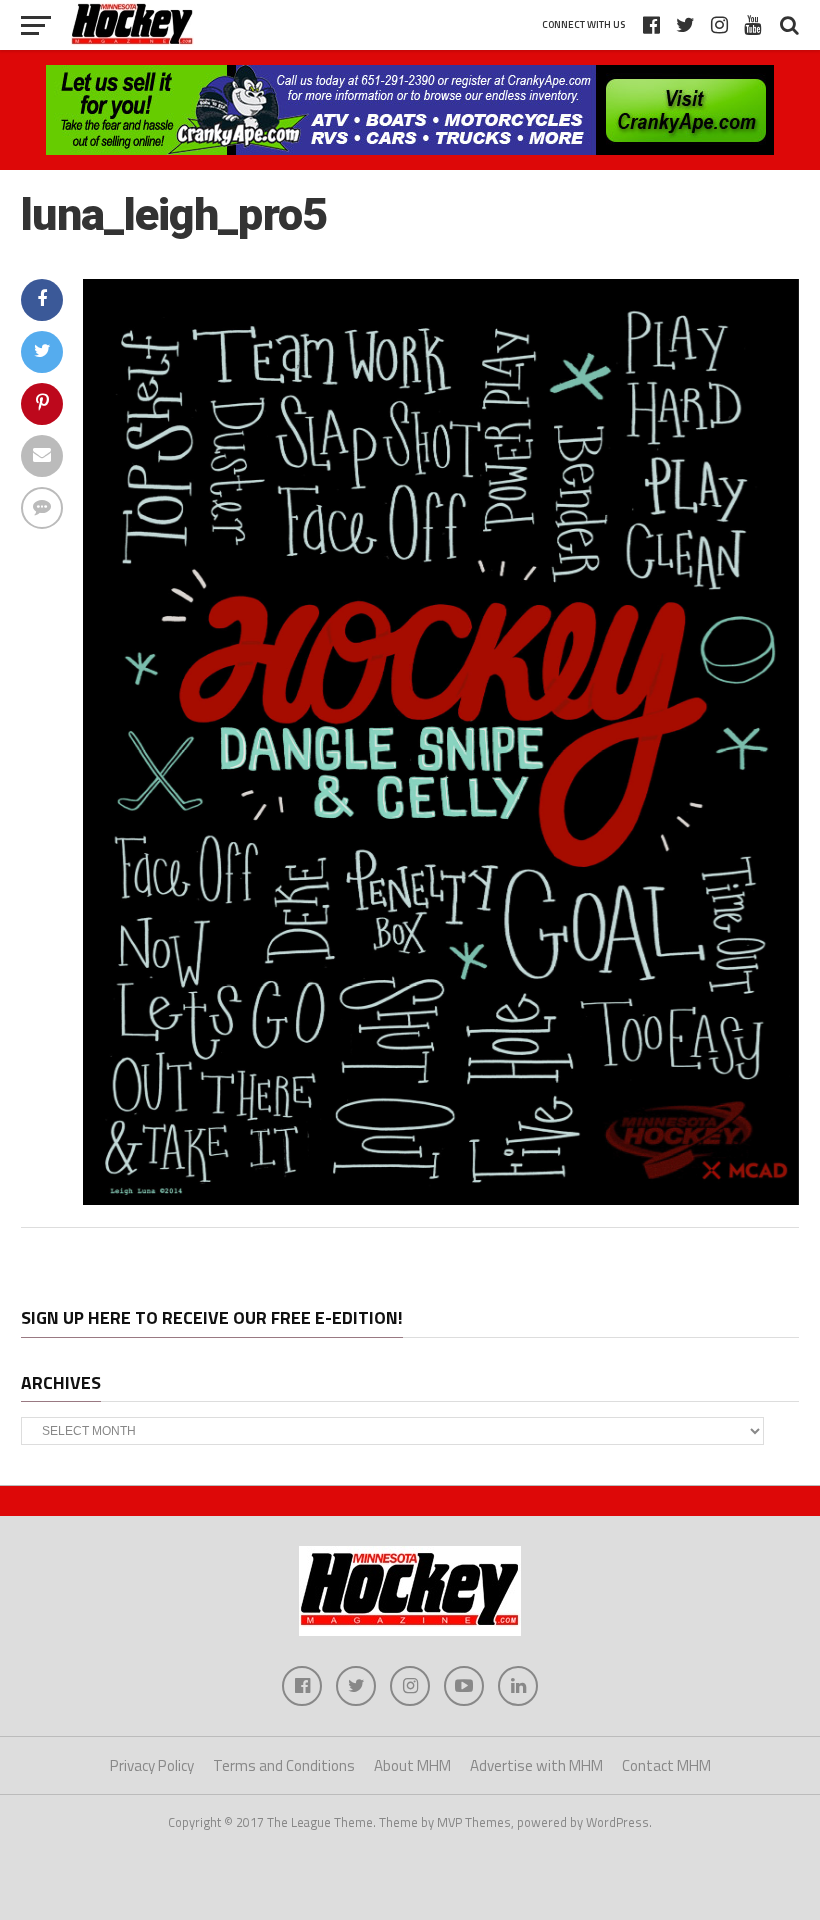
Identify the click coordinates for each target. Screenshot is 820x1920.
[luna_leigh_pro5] (440, 1199)
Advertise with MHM (536, 1765)
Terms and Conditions (284, 1765)
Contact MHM (666, 1765)
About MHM (412, 1765)
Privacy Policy (152, 1765)
